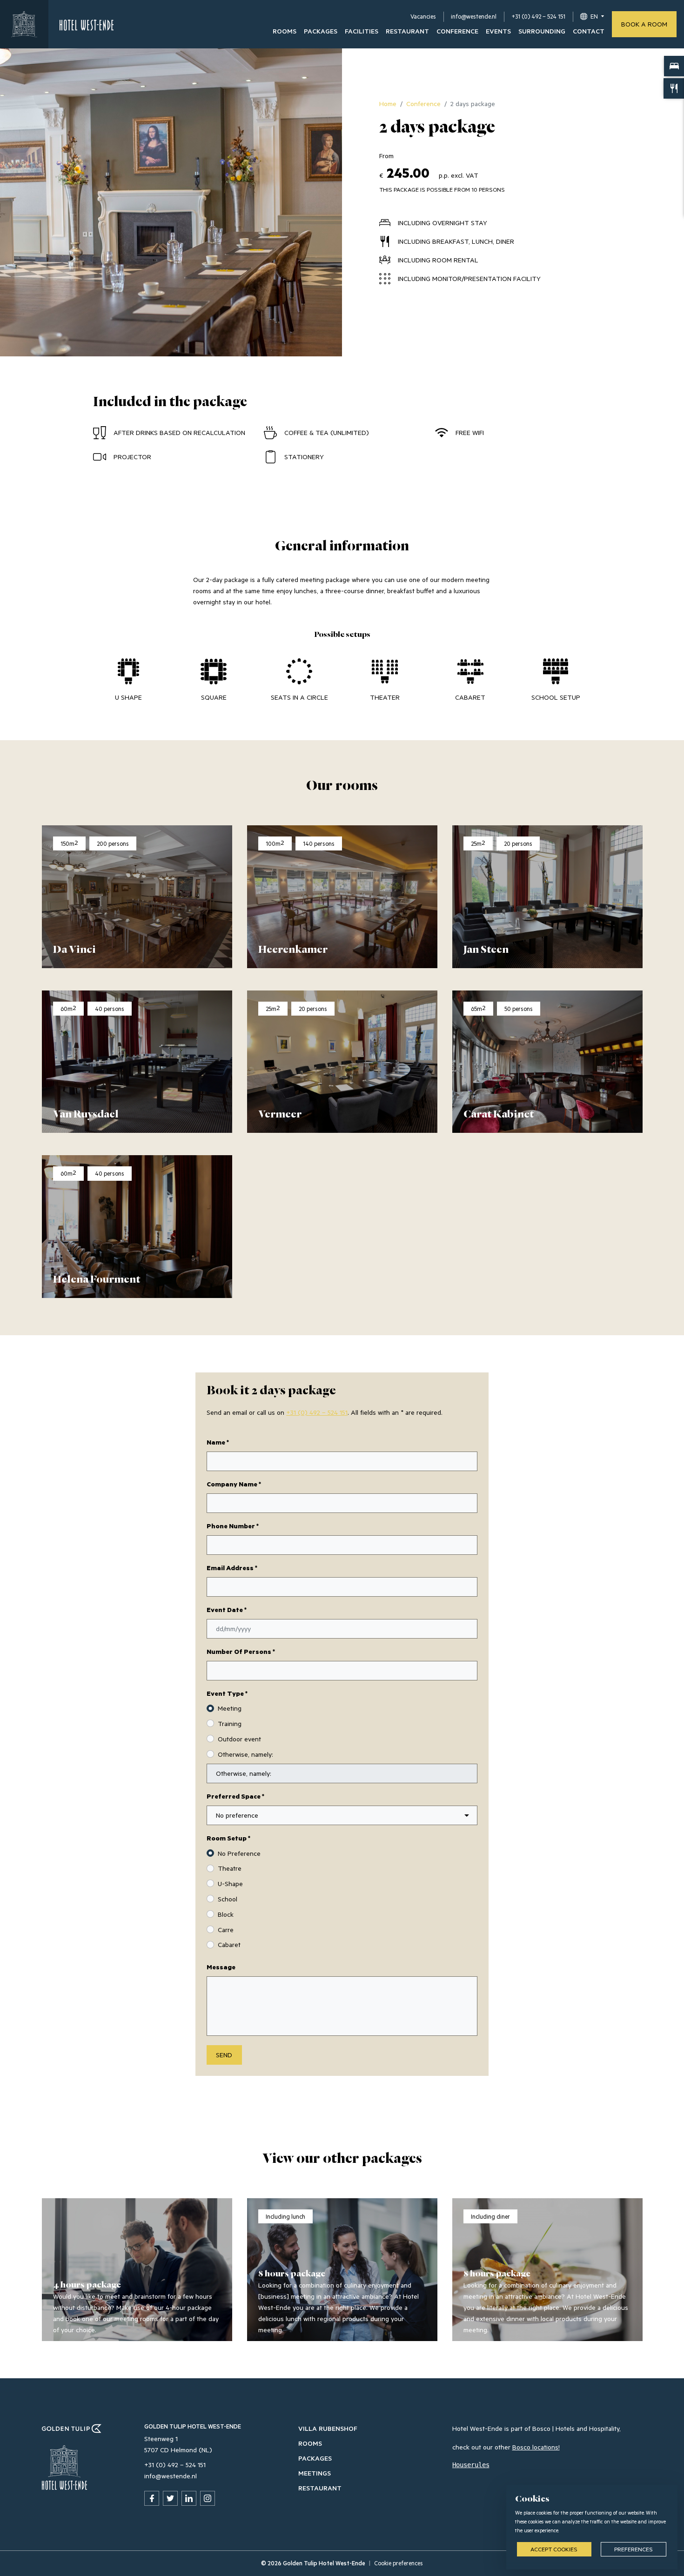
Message (221, 1967)
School (228, 1899)
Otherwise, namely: (245, 1754)
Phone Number (233, 1526)
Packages (321, 31)
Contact (589, 31)
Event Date (227, 1609)
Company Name (234, 1484)
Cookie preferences (399, 2563)
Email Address (232, 1568)
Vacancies (423, 16)
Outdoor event (239, 1739)
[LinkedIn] (189, 2498)
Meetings (315, 2473)
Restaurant (407, 31)
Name (218, 1442)
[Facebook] (152, 2498)
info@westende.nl (474, 16)
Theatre (230, 1868)
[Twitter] (170, 2498)
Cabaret (229, 1944)
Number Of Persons (241, 1651)
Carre (226, 1930)
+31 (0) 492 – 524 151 (538, 16)
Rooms (285, 31)
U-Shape (230, 1883)
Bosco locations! (536, 2447)
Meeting (230, 1708)
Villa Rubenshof (328, 2428)
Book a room (644, 24)
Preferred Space (235, 1796)
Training (230, 1723)
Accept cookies (554, 2549)
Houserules (471, 2465)
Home (388, 104)
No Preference (239, 1853)
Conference (457, 31)
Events (498, 31)
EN (594, 16)
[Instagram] (208, 2498)
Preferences (634, 2549)
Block (226, 1914)
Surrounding (542, 31)
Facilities (362, 31)
